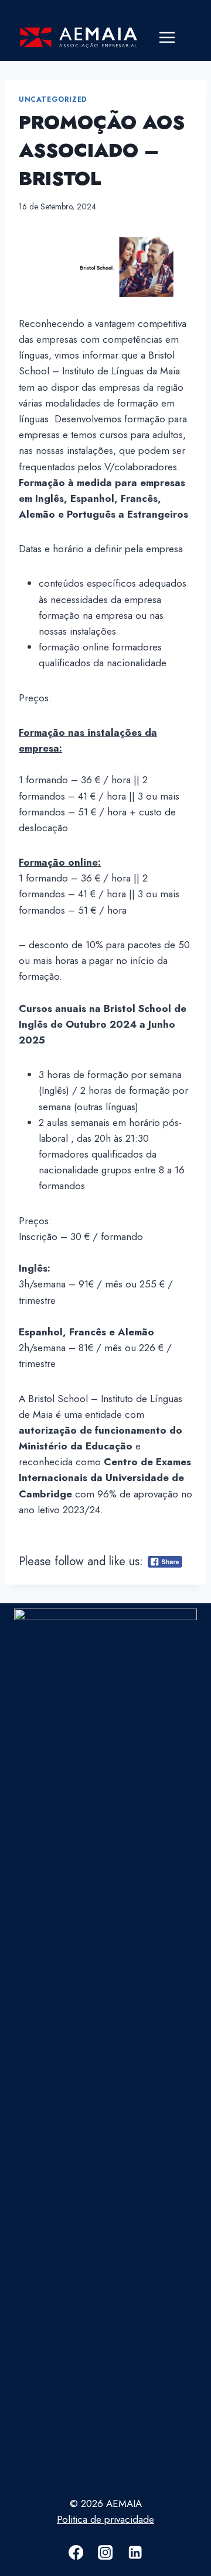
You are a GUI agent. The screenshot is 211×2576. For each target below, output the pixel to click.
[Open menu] (167, 38)
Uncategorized (53, 99)
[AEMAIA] (79, 38)
